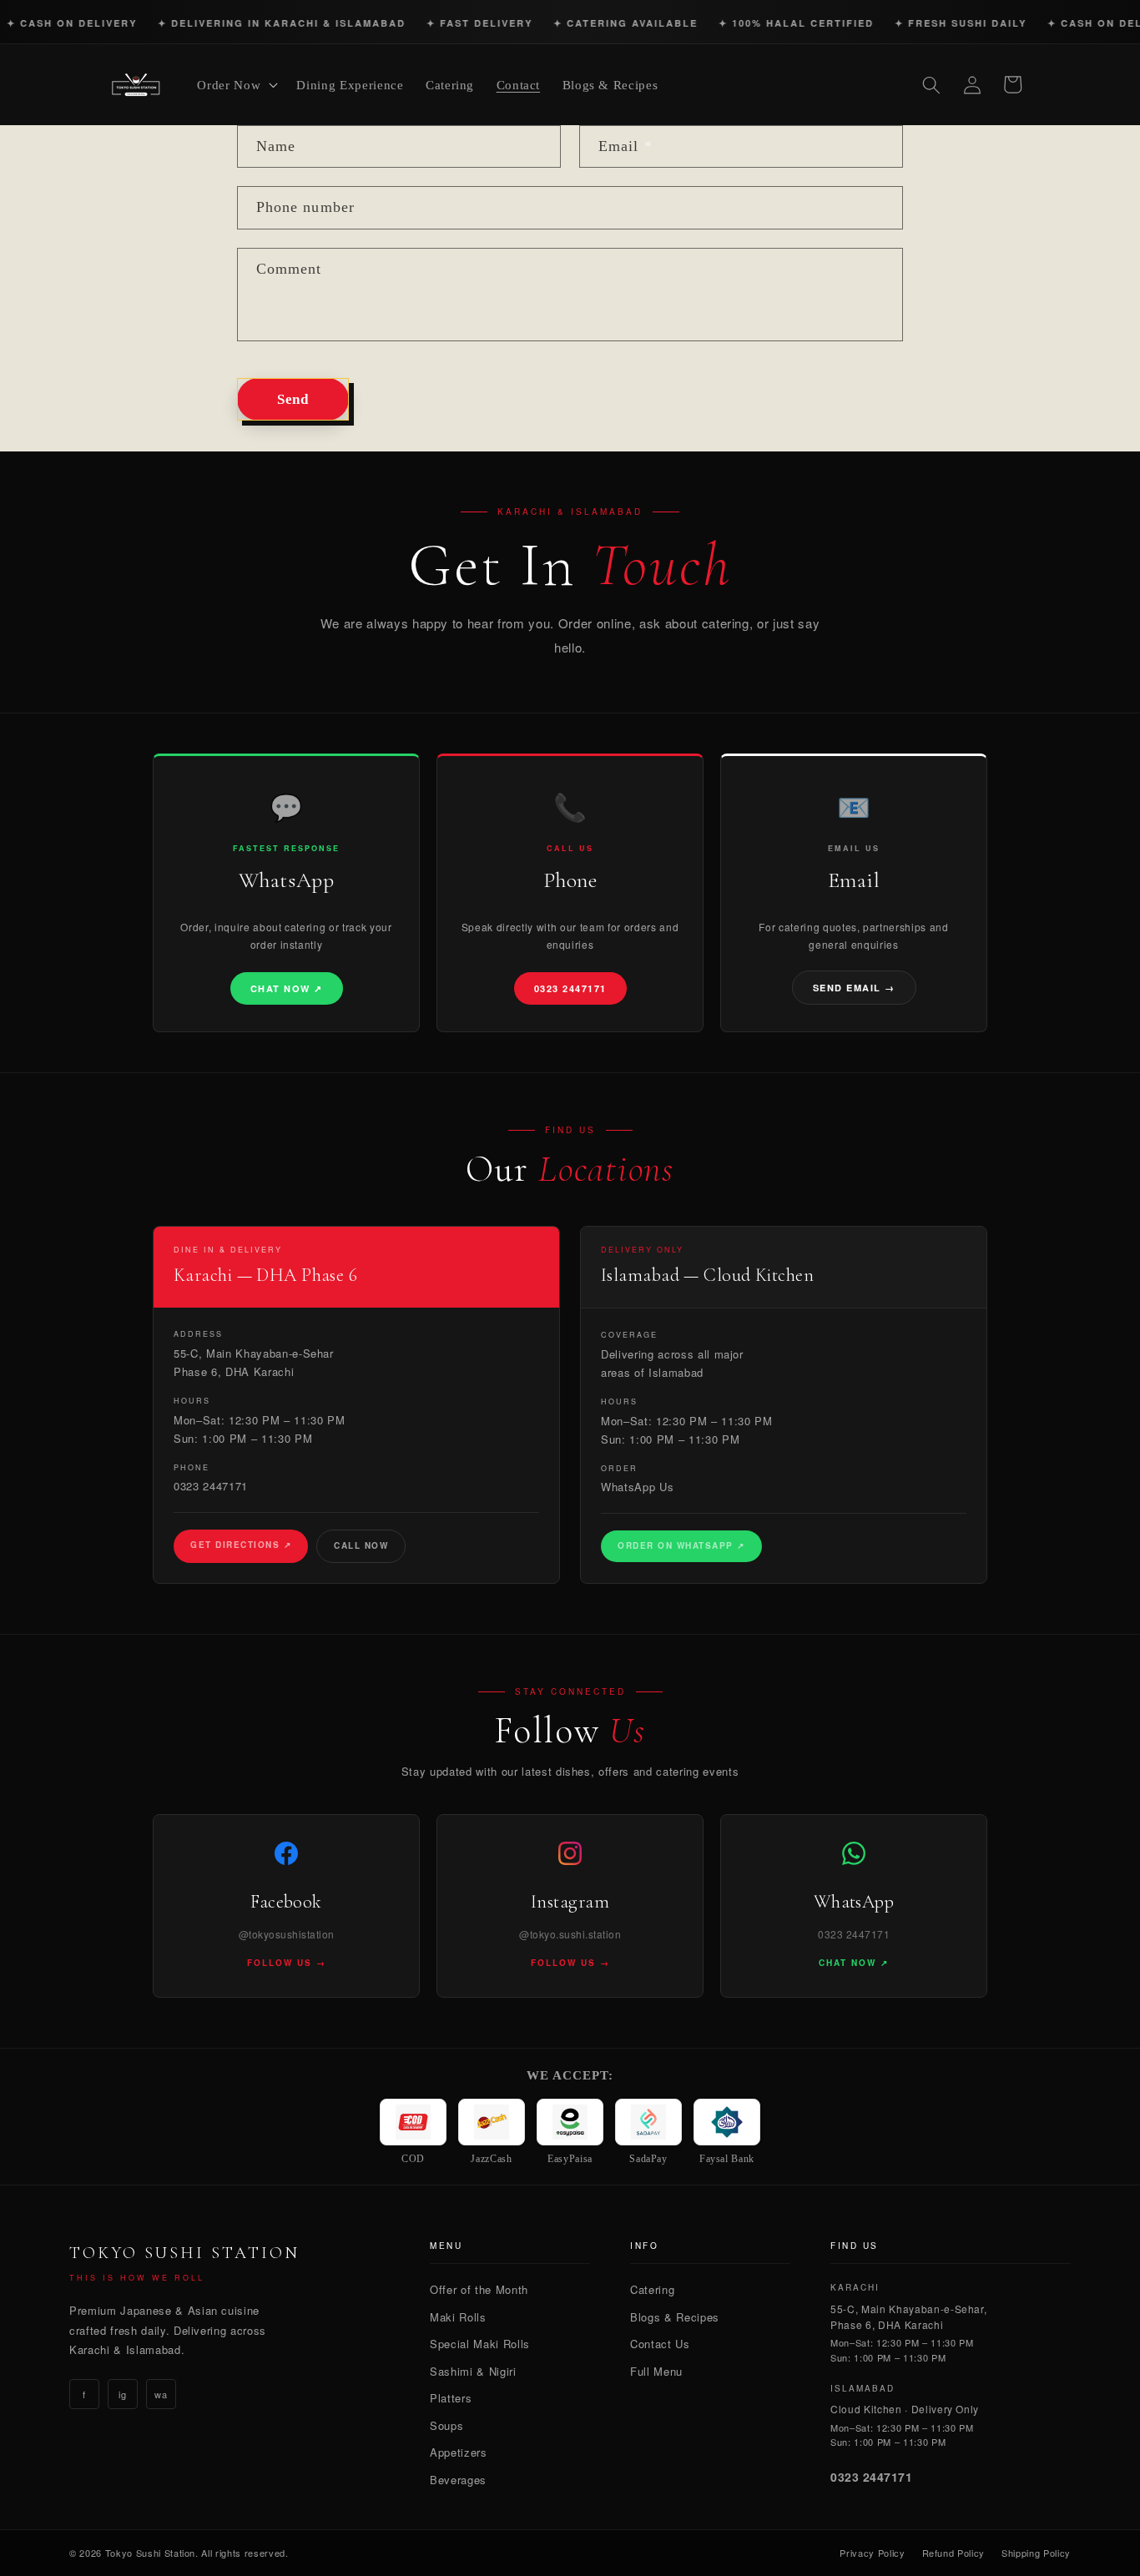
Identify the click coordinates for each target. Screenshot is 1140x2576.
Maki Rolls (458, 2317)
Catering (652, 2289)
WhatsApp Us (637, 1487)
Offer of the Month (479, 2289)
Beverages (458, 2480)
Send (293, 399)
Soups (446, 2425)
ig (122, 2394)
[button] (236, 85)
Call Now (361, 1545)
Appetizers (459, 2452)
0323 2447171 (211, 1486)
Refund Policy (954, 2553)
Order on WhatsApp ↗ (681, 1545)
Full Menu (656, 2371)
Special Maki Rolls (480, 2344)
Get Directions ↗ (241, 1545)
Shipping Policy (1036, 2553)
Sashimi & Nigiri (473, 2371)
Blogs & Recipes (675, 2317)
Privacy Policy (872, 2553)
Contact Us (660, 2344)
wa (161, 2394)
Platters (451, 2398)
